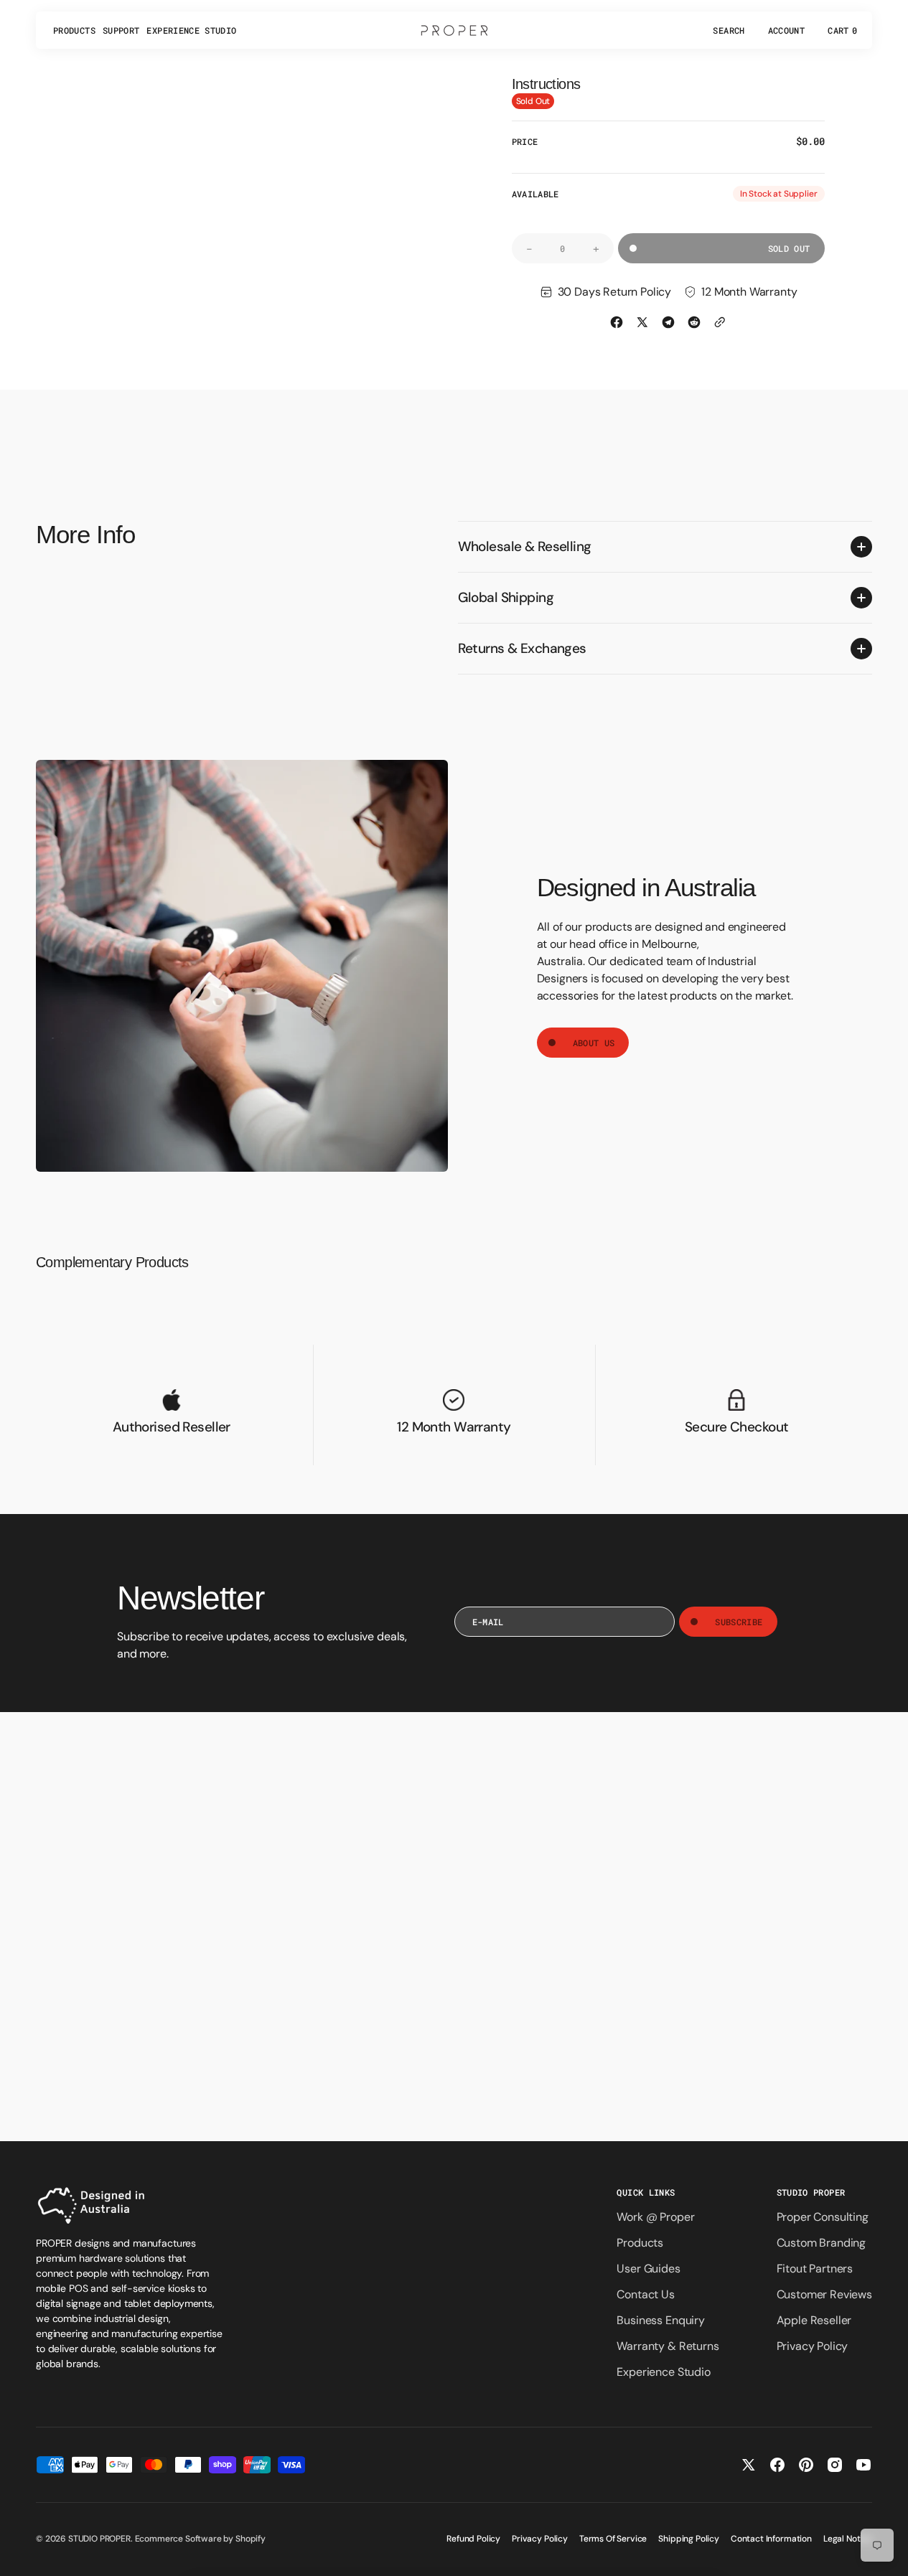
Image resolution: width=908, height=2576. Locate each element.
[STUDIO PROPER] (454, 30)
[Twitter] (642, 322)
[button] (729, 30)
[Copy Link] (720, 322)
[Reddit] (694, 322)
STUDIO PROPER (99, 2539)
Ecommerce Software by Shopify (200, 2539)
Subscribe (739, 1622)
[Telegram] (668, 322)
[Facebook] (617, 322)
